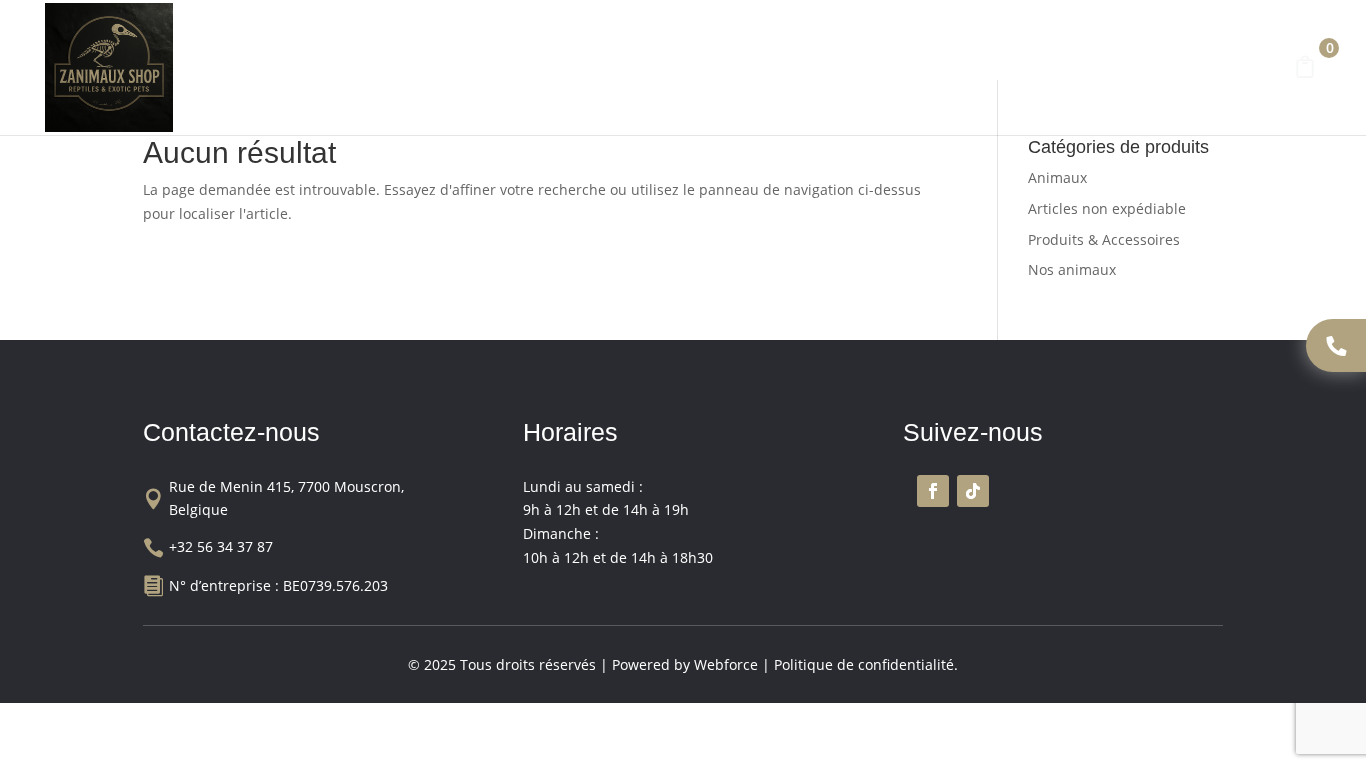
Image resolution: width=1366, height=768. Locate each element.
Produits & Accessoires (806, 72)
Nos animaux (626, 72)
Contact (1111, 72)
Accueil (376, 72)
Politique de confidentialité (864, 664)
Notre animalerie (489, 72)
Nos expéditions (998, 72)
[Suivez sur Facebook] (933, 491)
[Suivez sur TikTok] (973, 491)
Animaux (1057, 177)
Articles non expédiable (1107, 208)
